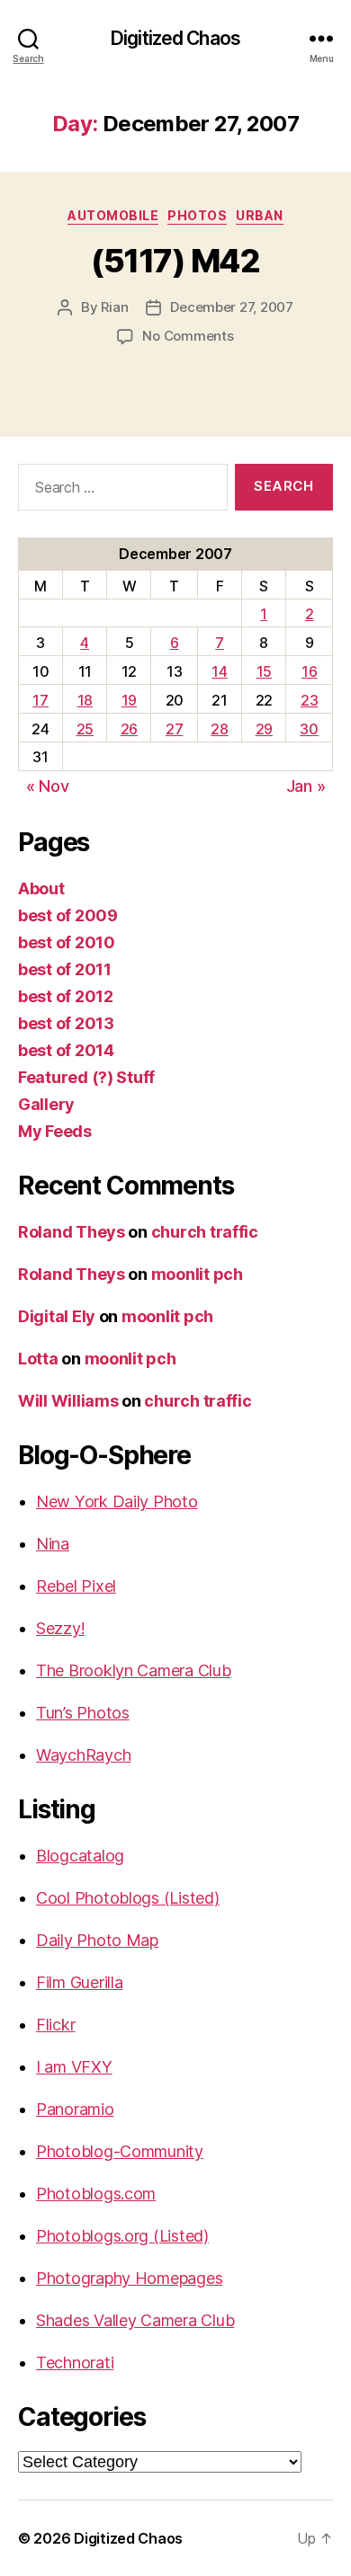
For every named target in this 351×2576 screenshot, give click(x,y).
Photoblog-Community (120, 2151)
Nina (53, 1544)
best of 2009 (68, 915)
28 (219, 729)
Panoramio (75, 2109)
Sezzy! (60, 1628)
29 (264, 729)
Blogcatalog (80, 1856)
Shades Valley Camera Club (135, 2320)
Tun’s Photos (83, 1713)
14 (219, 671)
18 (85, 700)
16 (309, 671)
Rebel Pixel (76, 1586)
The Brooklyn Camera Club (134, 1670)
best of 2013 (66, 1023)
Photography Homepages (129, 2278)
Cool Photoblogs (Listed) (128, 1898)
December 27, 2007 (232, 307)
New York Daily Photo (117, 1501)
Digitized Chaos (175, 38)
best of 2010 (67, 942)
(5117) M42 (175, 261)
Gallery (46, 1104)
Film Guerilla (80, 1982)
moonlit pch (197, 1274)
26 (129, 729)
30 (309, 729)
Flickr (55, 2025)
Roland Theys (72, 1232)
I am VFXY (74, 2067)
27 (174, 729)
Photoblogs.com (96, 2194)
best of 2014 (66, 1050)
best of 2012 (66, 996)
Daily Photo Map (97, 1940)
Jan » (306, 786)
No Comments (188, 336)
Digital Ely (57, 1316)
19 (129, 700)
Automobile (113, 215)
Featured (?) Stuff (86, 1077)
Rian (114, 307)
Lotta (38, 1359)
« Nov (48, 786)
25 (85, 729)
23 (309, 700)
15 (264, 671)
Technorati (75, 2363)
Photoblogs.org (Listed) (122, 2236)
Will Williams (68, 1401)
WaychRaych (83, 1755)
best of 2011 (65, 969)
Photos (197, 215)
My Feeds (55, 1131)
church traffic (205, 1232)
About (41, 888)
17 (40, 700)
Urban (260, 215)
